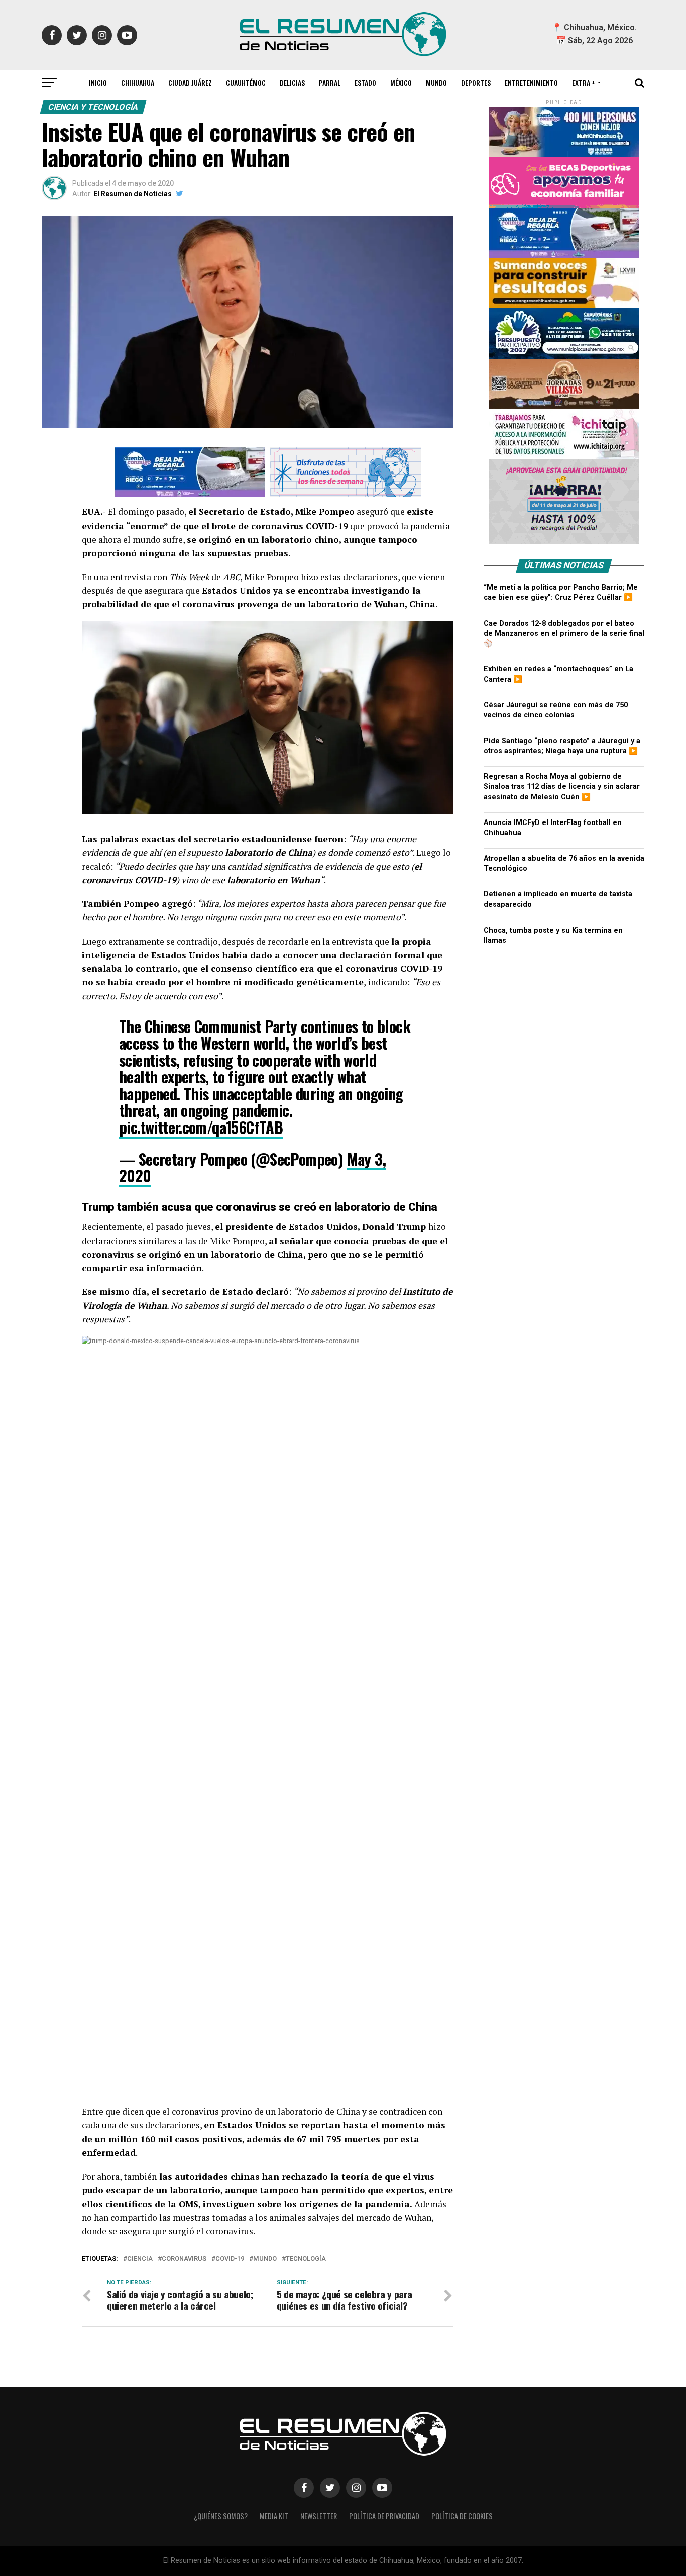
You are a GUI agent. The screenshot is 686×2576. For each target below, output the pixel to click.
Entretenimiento (531, 83)
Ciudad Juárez (190, 83)
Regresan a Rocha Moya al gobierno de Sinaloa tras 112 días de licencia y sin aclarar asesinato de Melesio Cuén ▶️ (562, 787)
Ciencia (140, 2259)
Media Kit (274, 2516)
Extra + (584, 83)
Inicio (98, 83)
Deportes (476, 83)
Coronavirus (184, 2259)
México (401, 83)
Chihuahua (138, 83)
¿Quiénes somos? (221, 2516)
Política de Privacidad (384, 2516)
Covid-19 (230, 2259)
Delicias (292, 83)
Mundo (436, 83)
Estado (365, 83)
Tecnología (306, 2259)
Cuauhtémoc (246, 83)
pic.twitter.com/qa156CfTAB (201, 1127)
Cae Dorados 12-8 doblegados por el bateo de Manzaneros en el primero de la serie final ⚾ (564, 633)
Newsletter (319, 2516)
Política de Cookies (462, 2516)
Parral (330, 83)
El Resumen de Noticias (133, 194)
